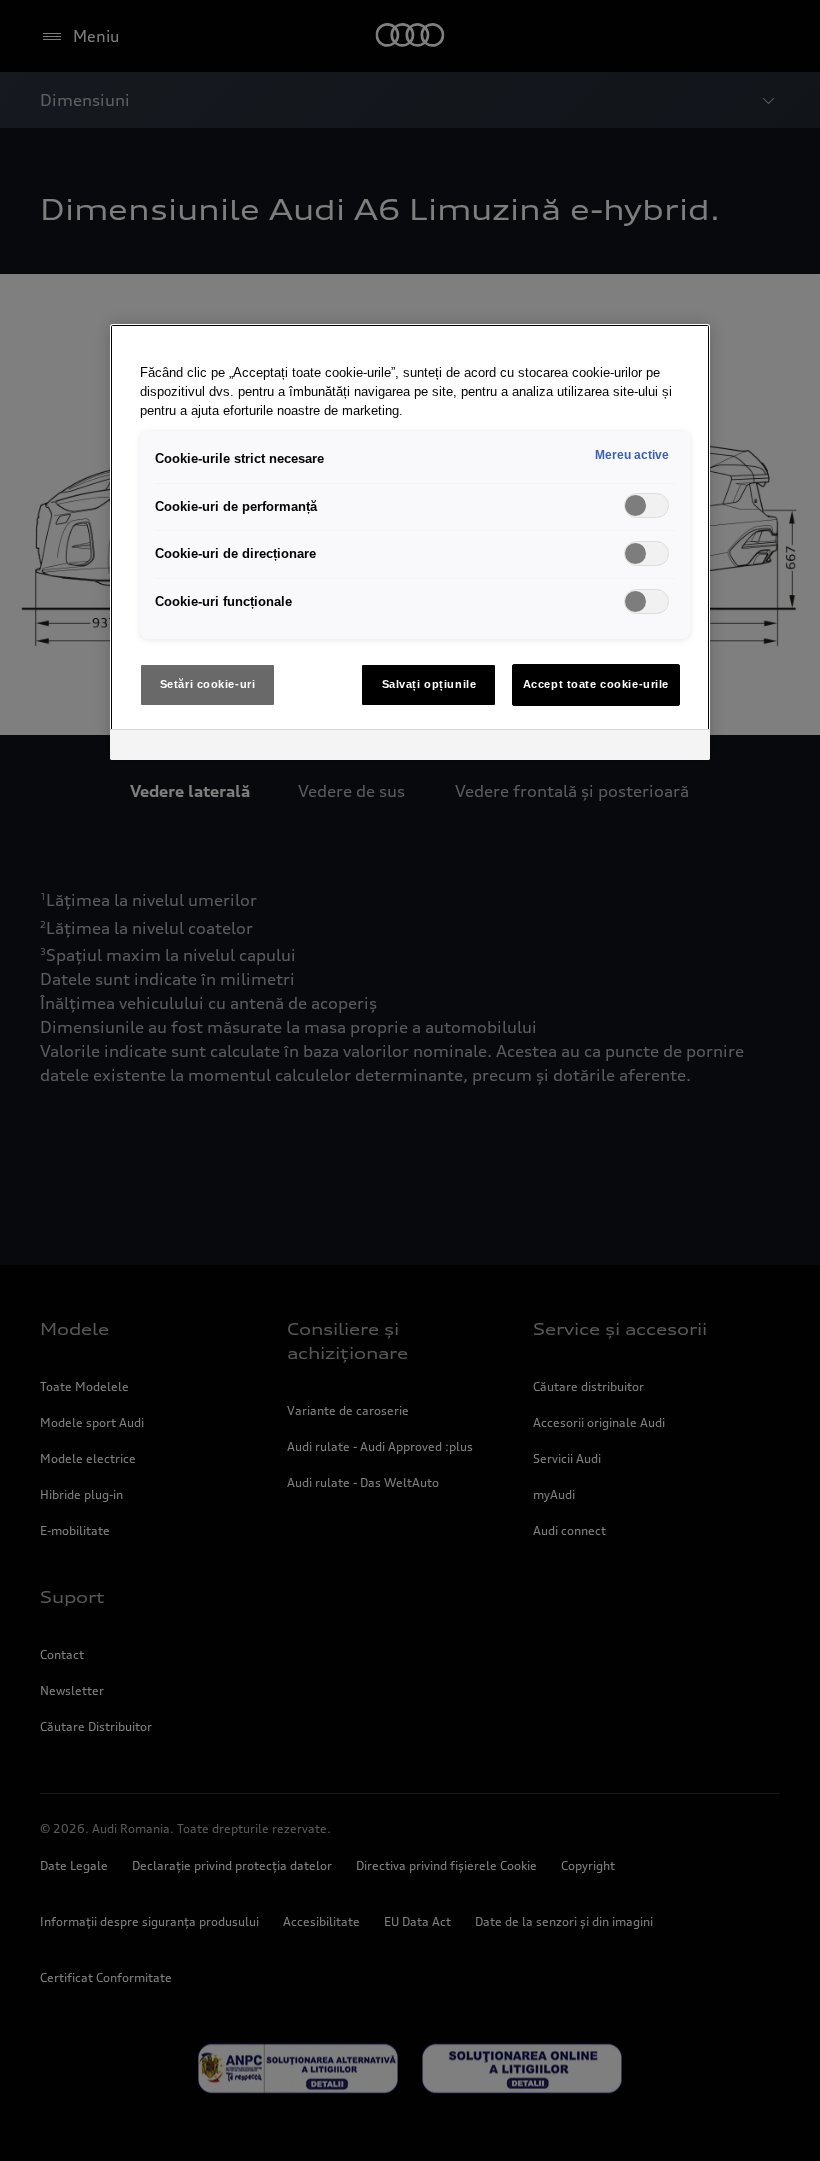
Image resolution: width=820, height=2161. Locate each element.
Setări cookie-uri (208, 684)
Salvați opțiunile (429, 684)
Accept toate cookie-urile (596, 684)
